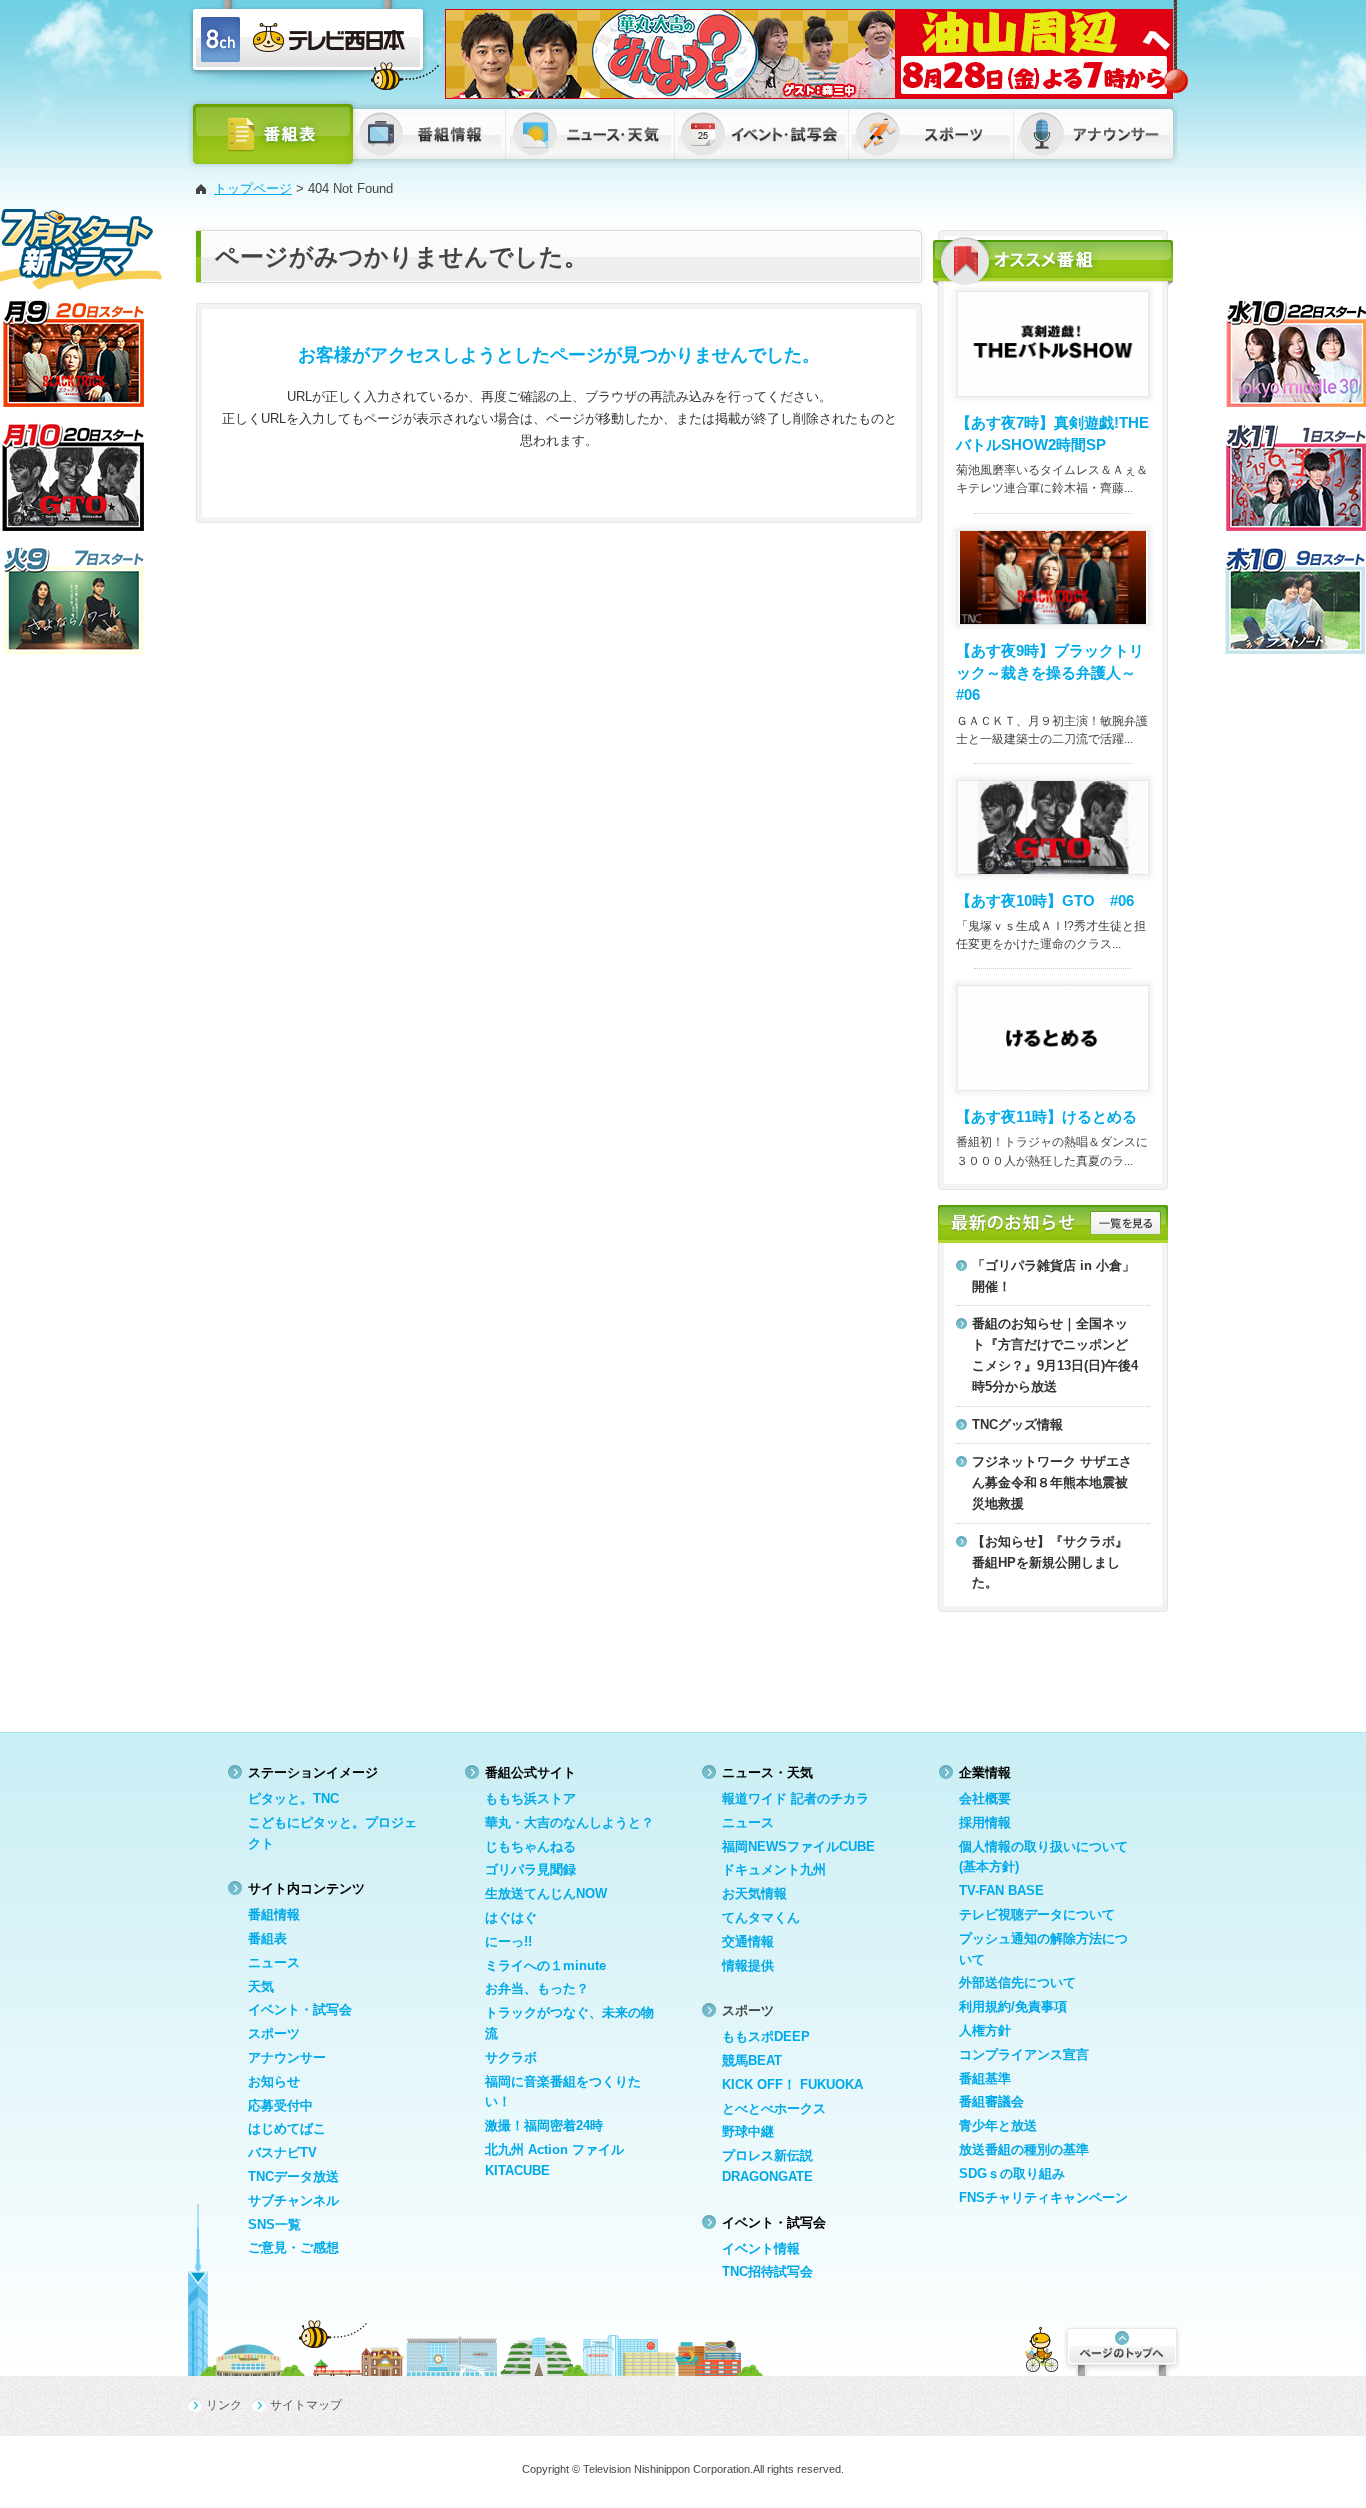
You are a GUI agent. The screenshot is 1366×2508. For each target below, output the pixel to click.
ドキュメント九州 (774, 1869)
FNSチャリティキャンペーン (1043, 2197)
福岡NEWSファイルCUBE (798, 1846)
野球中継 (748, 2131)
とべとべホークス (774, 2108)
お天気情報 (754, 1893)
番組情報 (274, 1914)
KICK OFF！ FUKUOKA (792, 2084)
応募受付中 (280, 2105)
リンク (224, 2405)
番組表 (267, 1938)
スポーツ (274, 2033)
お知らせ (274, 2081)
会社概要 (985, 1798)
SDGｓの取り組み (1012, 2173)
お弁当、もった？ (537, 1988)
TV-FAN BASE (1001, 1890)
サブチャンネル (293, 2200)
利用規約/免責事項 (1013, 2006)
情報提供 (748, 1965)
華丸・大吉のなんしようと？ (569, 1822)
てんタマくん (761, 1917)
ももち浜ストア (530, 1798)
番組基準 (985, 2078)
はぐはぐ (511, 1917)
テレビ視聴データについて (1037, 1914)
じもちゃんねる (530, 1846)
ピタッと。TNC (293, 1798)
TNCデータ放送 (293, 2176)
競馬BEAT (752, 2060)
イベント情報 (761, 2248)
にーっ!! (508, 1941)
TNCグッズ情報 (1017, 1424)
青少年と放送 (998, 2125)
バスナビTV (282, 2152)
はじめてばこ (287, 2128)
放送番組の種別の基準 (1024, 2149)
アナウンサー (287, 2057)
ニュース (274, 1962)
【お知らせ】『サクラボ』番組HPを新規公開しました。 (1050, 1562)
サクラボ (511, 2057)
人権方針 (985, 2030)
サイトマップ (306, 2405)
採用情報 (985, 1822)
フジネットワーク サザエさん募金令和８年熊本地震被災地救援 (1052, 1482)
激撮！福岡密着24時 (544, 2125)
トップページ (253, 188)
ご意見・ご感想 (293, 2247)
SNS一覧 (274, 2224)
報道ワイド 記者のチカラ (795, 1798)
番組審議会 (991, 2101)
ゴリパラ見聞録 (530, 1869)
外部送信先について (1017, 1982)
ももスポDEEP (766, 2036)
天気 (261, 1986)
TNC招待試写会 (767, 2271)
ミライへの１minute (545, 1965)
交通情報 (748, 1941)
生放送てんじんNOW (546, 1893)
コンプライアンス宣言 (1024, 2054)
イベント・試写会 (300, 2009)
